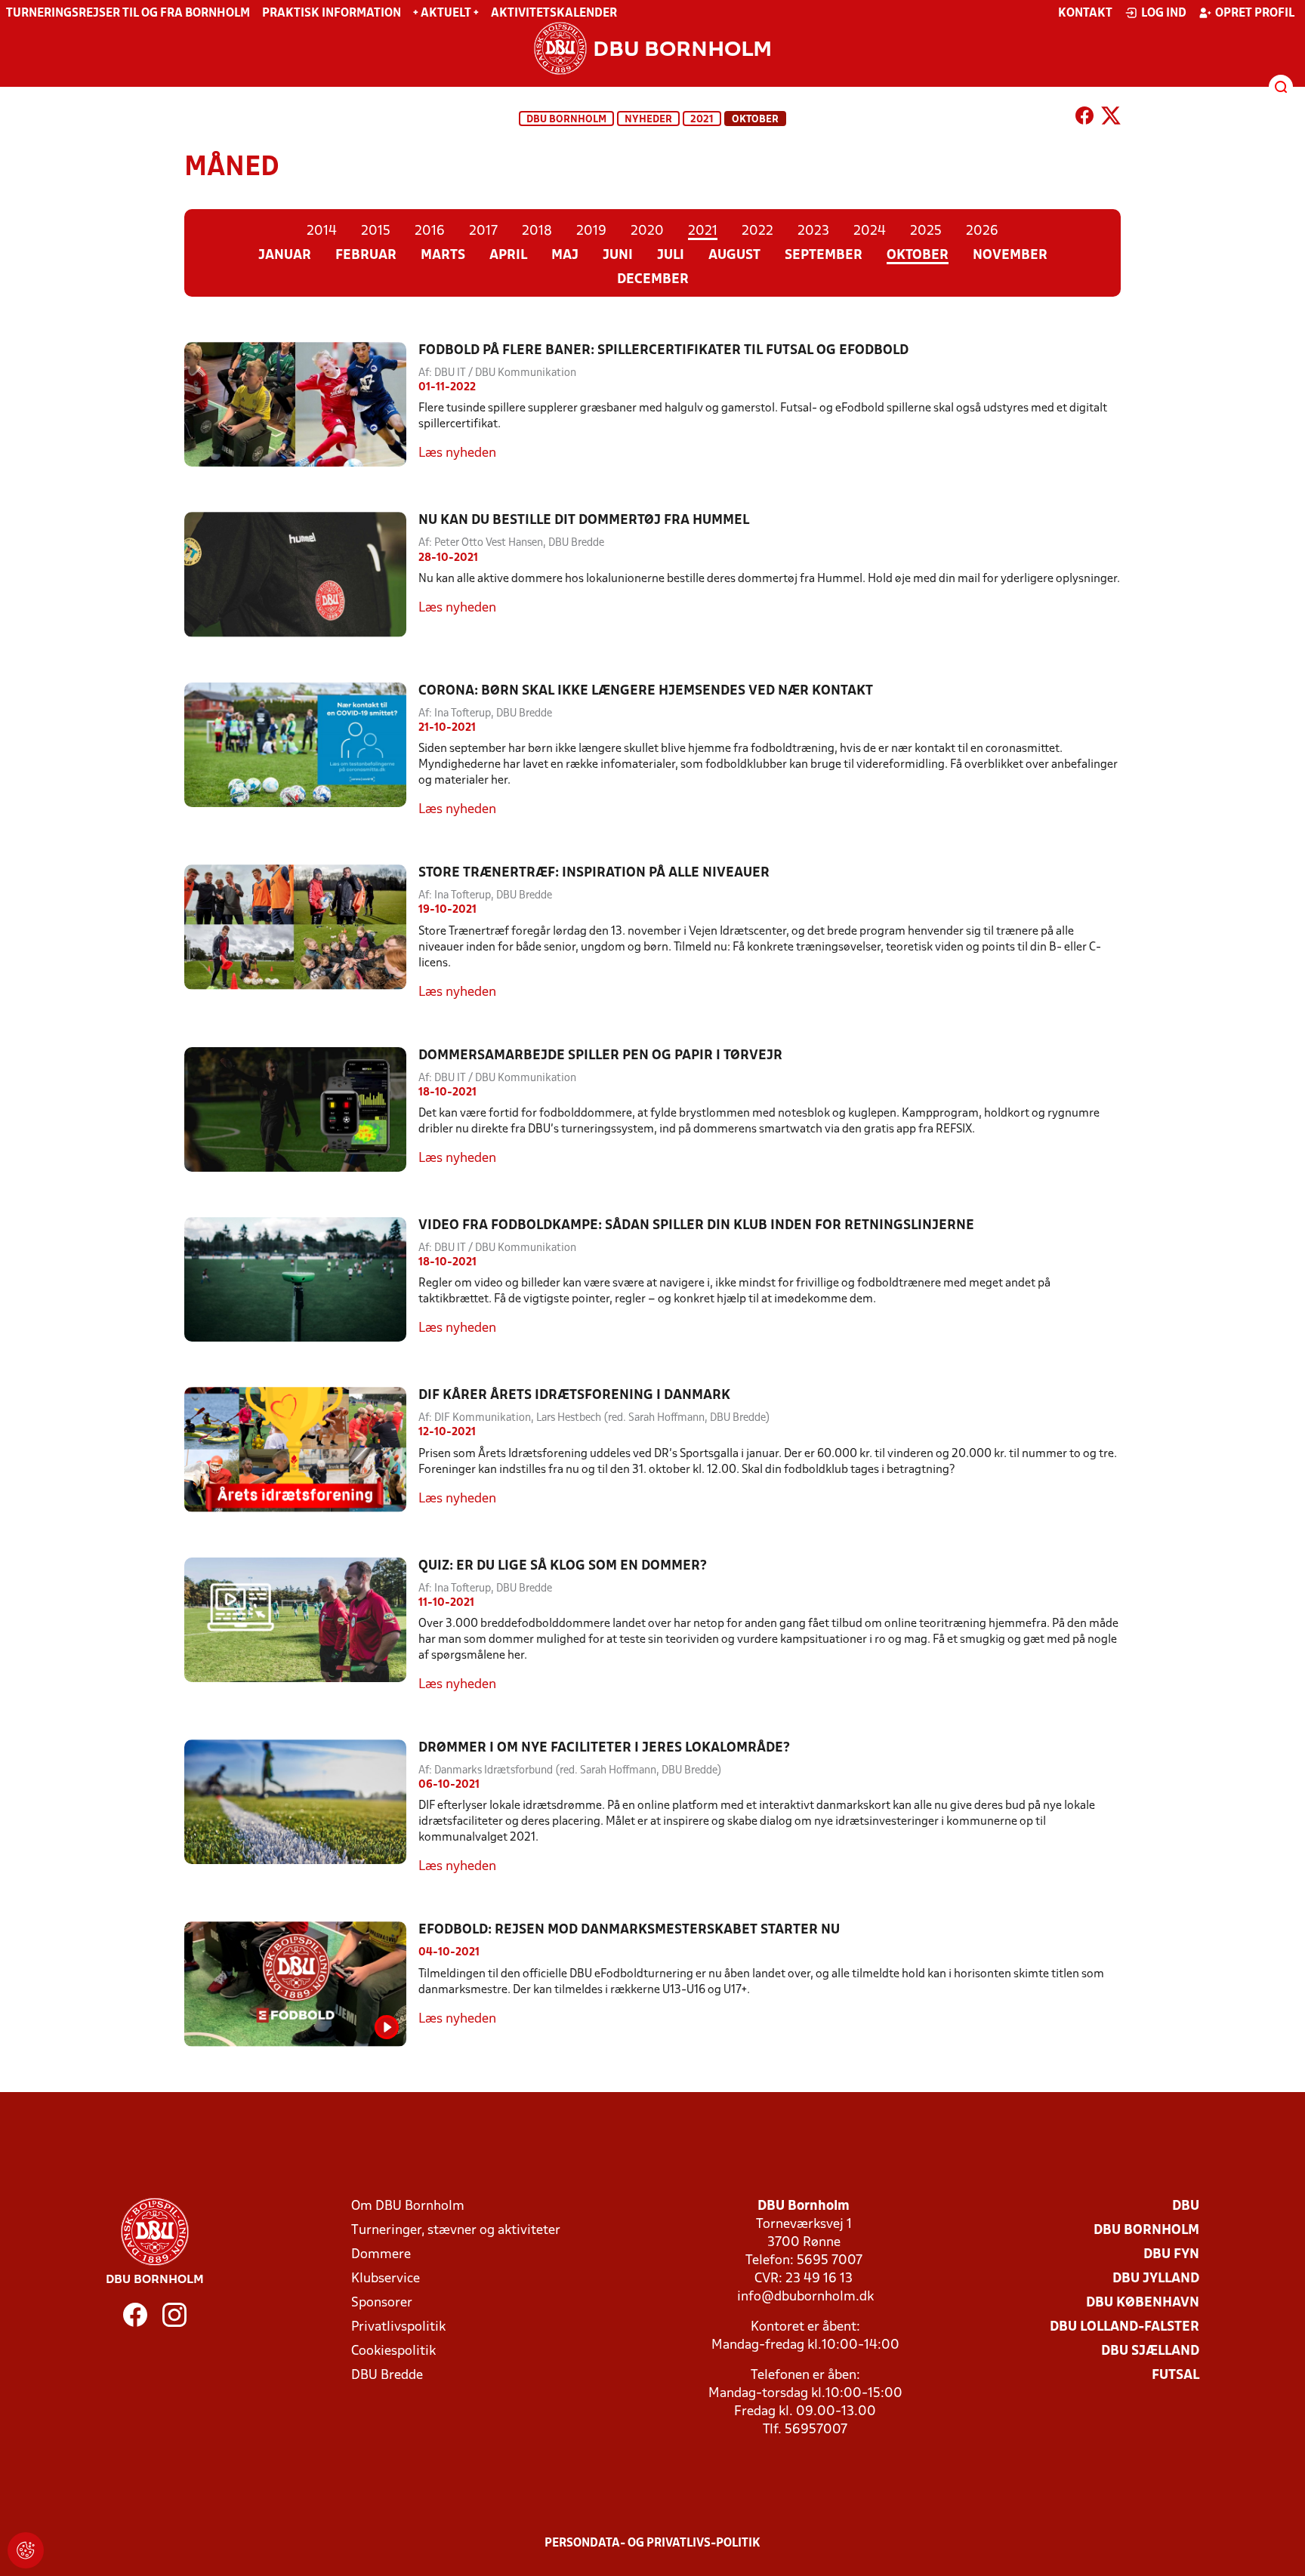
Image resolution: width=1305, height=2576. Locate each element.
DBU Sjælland (1150, 2351)
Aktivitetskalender (554, 14)
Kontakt (1085, 14)
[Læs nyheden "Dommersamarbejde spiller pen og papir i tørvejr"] (301, 1109)
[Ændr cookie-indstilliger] (26, 2550)
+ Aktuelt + (446, 14)
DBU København (1143, 2303)
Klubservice (386, 2279)
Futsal (1175, 2376)
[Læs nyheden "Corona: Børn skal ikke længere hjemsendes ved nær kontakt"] (301, 751)
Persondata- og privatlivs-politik (652, 2544)
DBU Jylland (1156, 2279)
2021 (702, 120)
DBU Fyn (1171, 2255)
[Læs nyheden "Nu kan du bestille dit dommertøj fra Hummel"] (301, 574)
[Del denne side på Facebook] (1084, 119)
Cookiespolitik (393, 2351)
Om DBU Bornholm (408, 2206)
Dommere (381, 2255)
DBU (1186, 2206)
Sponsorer (382, 2303)
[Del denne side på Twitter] (1111, 119)
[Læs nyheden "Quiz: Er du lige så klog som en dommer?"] (301, 1626)
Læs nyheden (457, 453)
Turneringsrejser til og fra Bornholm (128, 14)
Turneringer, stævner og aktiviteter (456, 2231)
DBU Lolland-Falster (1125, 2327)
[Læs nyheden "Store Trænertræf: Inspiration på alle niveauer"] (301, 933)
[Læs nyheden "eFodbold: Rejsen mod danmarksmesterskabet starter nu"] (301, 1984)
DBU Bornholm (566, 120)
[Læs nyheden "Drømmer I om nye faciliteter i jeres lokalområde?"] (301, 1808)
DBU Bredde (387, 2376)
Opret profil (1255, 14)
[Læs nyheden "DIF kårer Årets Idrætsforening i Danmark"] (301, 1449)
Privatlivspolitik (398, 2327)
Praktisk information (332, 14)
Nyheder (648, 120)
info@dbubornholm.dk (805, 2297)
